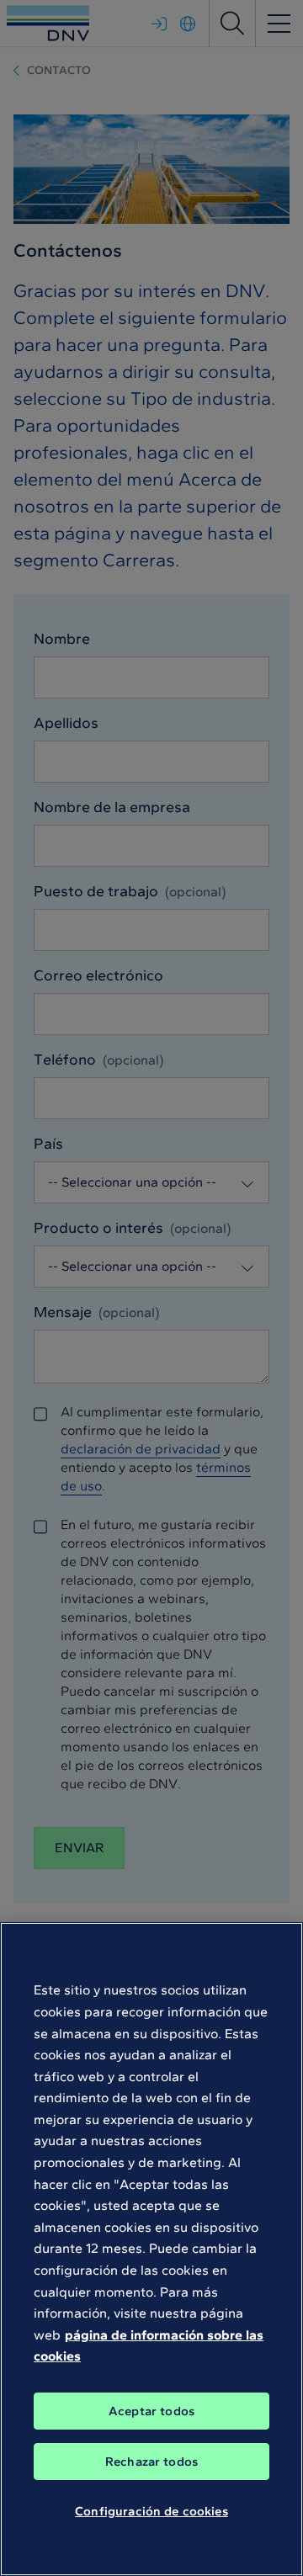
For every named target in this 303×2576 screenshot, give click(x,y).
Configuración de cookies (151, 2511)
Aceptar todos (151, 2411)
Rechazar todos (151, 2462)
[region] (151, 2249)
